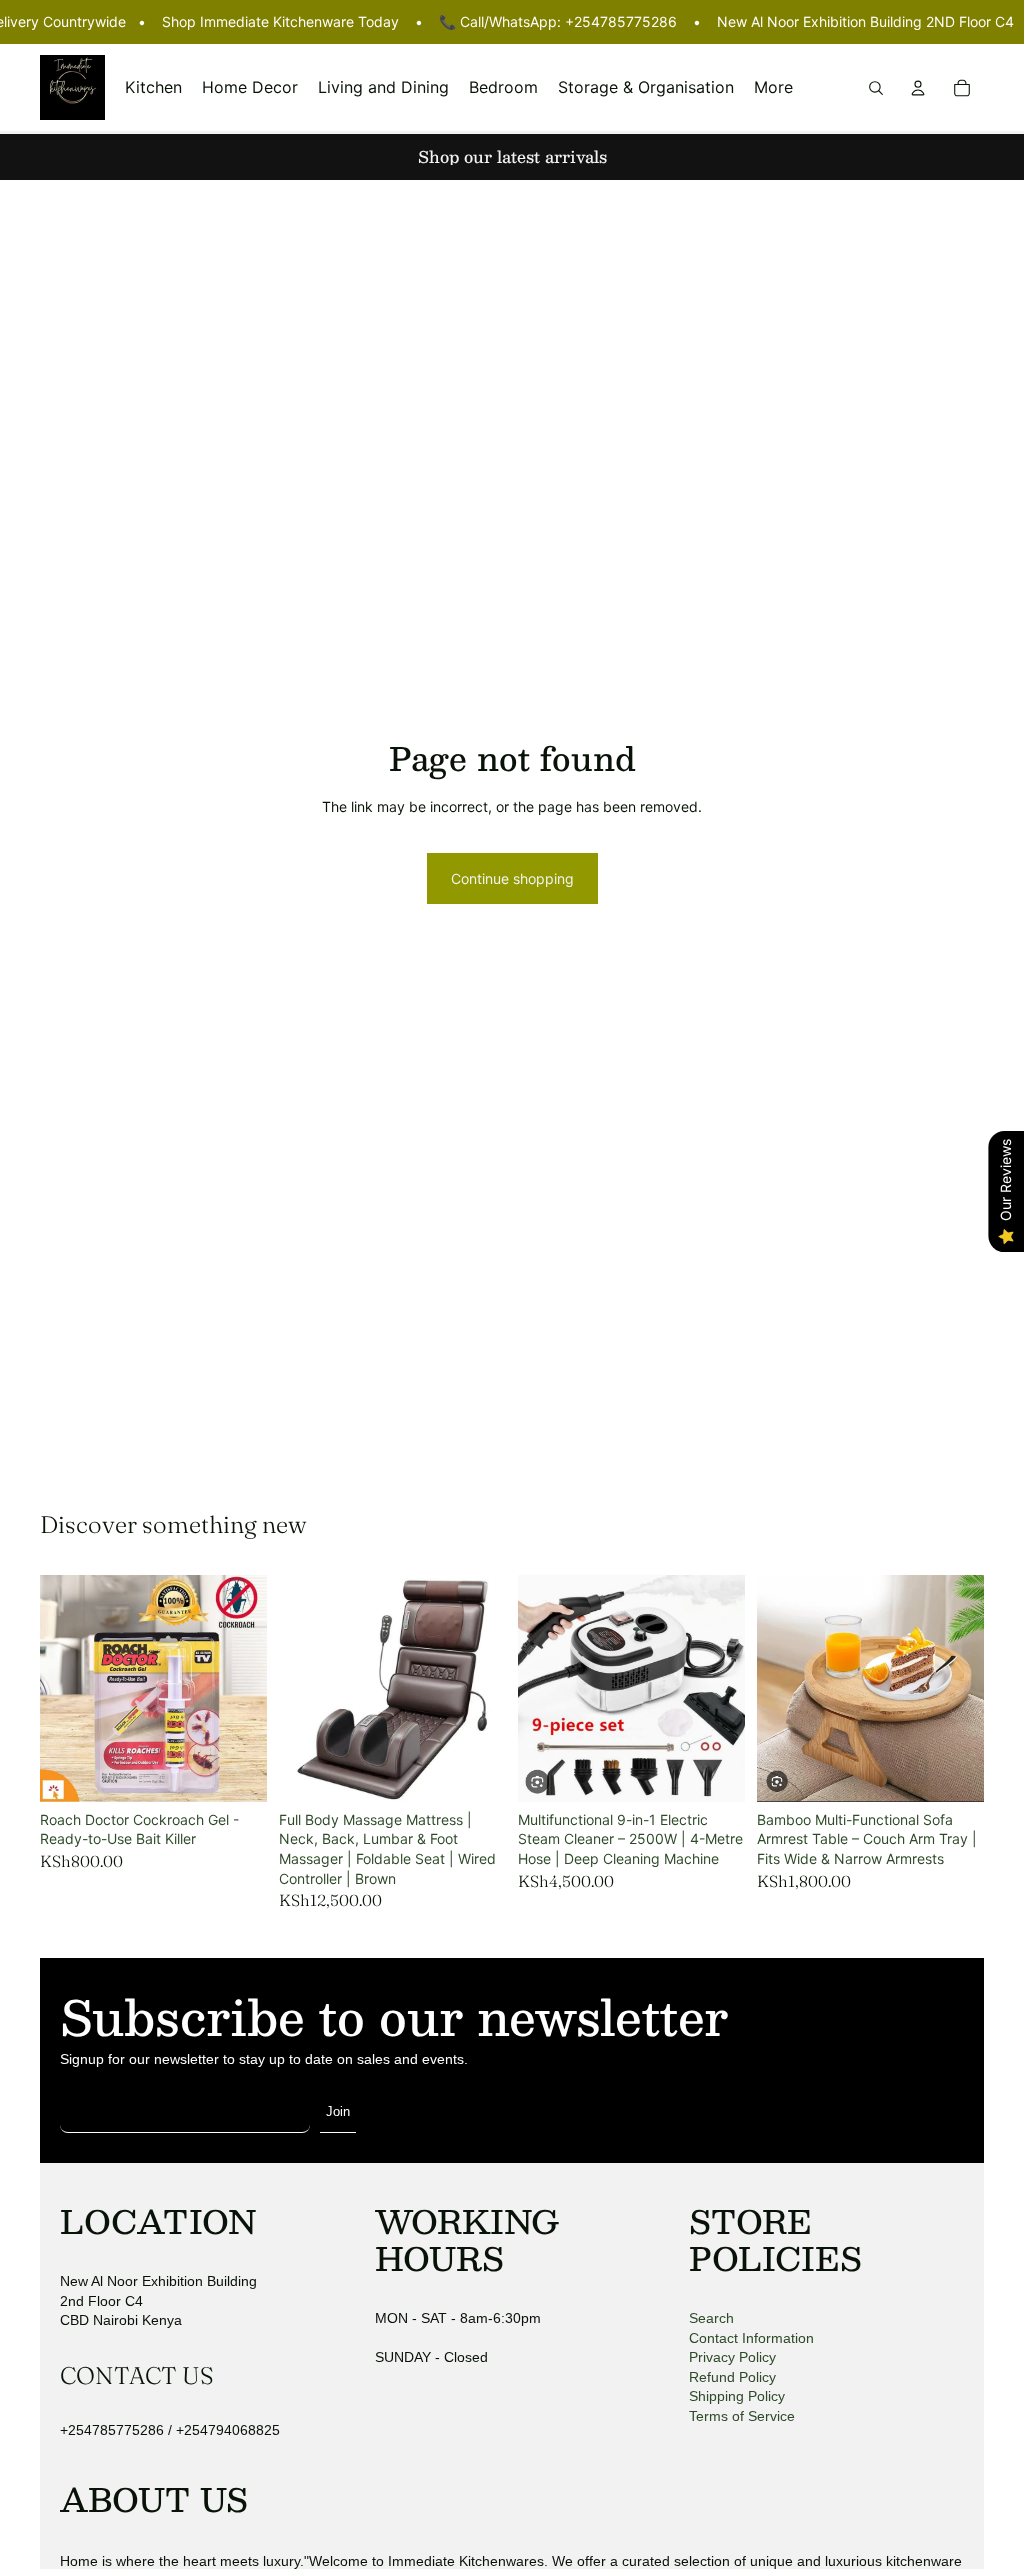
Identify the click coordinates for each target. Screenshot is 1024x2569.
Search (711, 2318)
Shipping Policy (737, 2396)
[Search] (876, 87)
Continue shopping (512, 878)
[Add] (236, 1771)
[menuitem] (773, 88)
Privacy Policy (732, 2357)
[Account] (918, 87)
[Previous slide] (301, 1688)
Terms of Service (742, 2416)
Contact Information (751, 2338)
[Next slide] (484, 1688)
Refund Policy (732, 2377)
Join (338, 2111)
